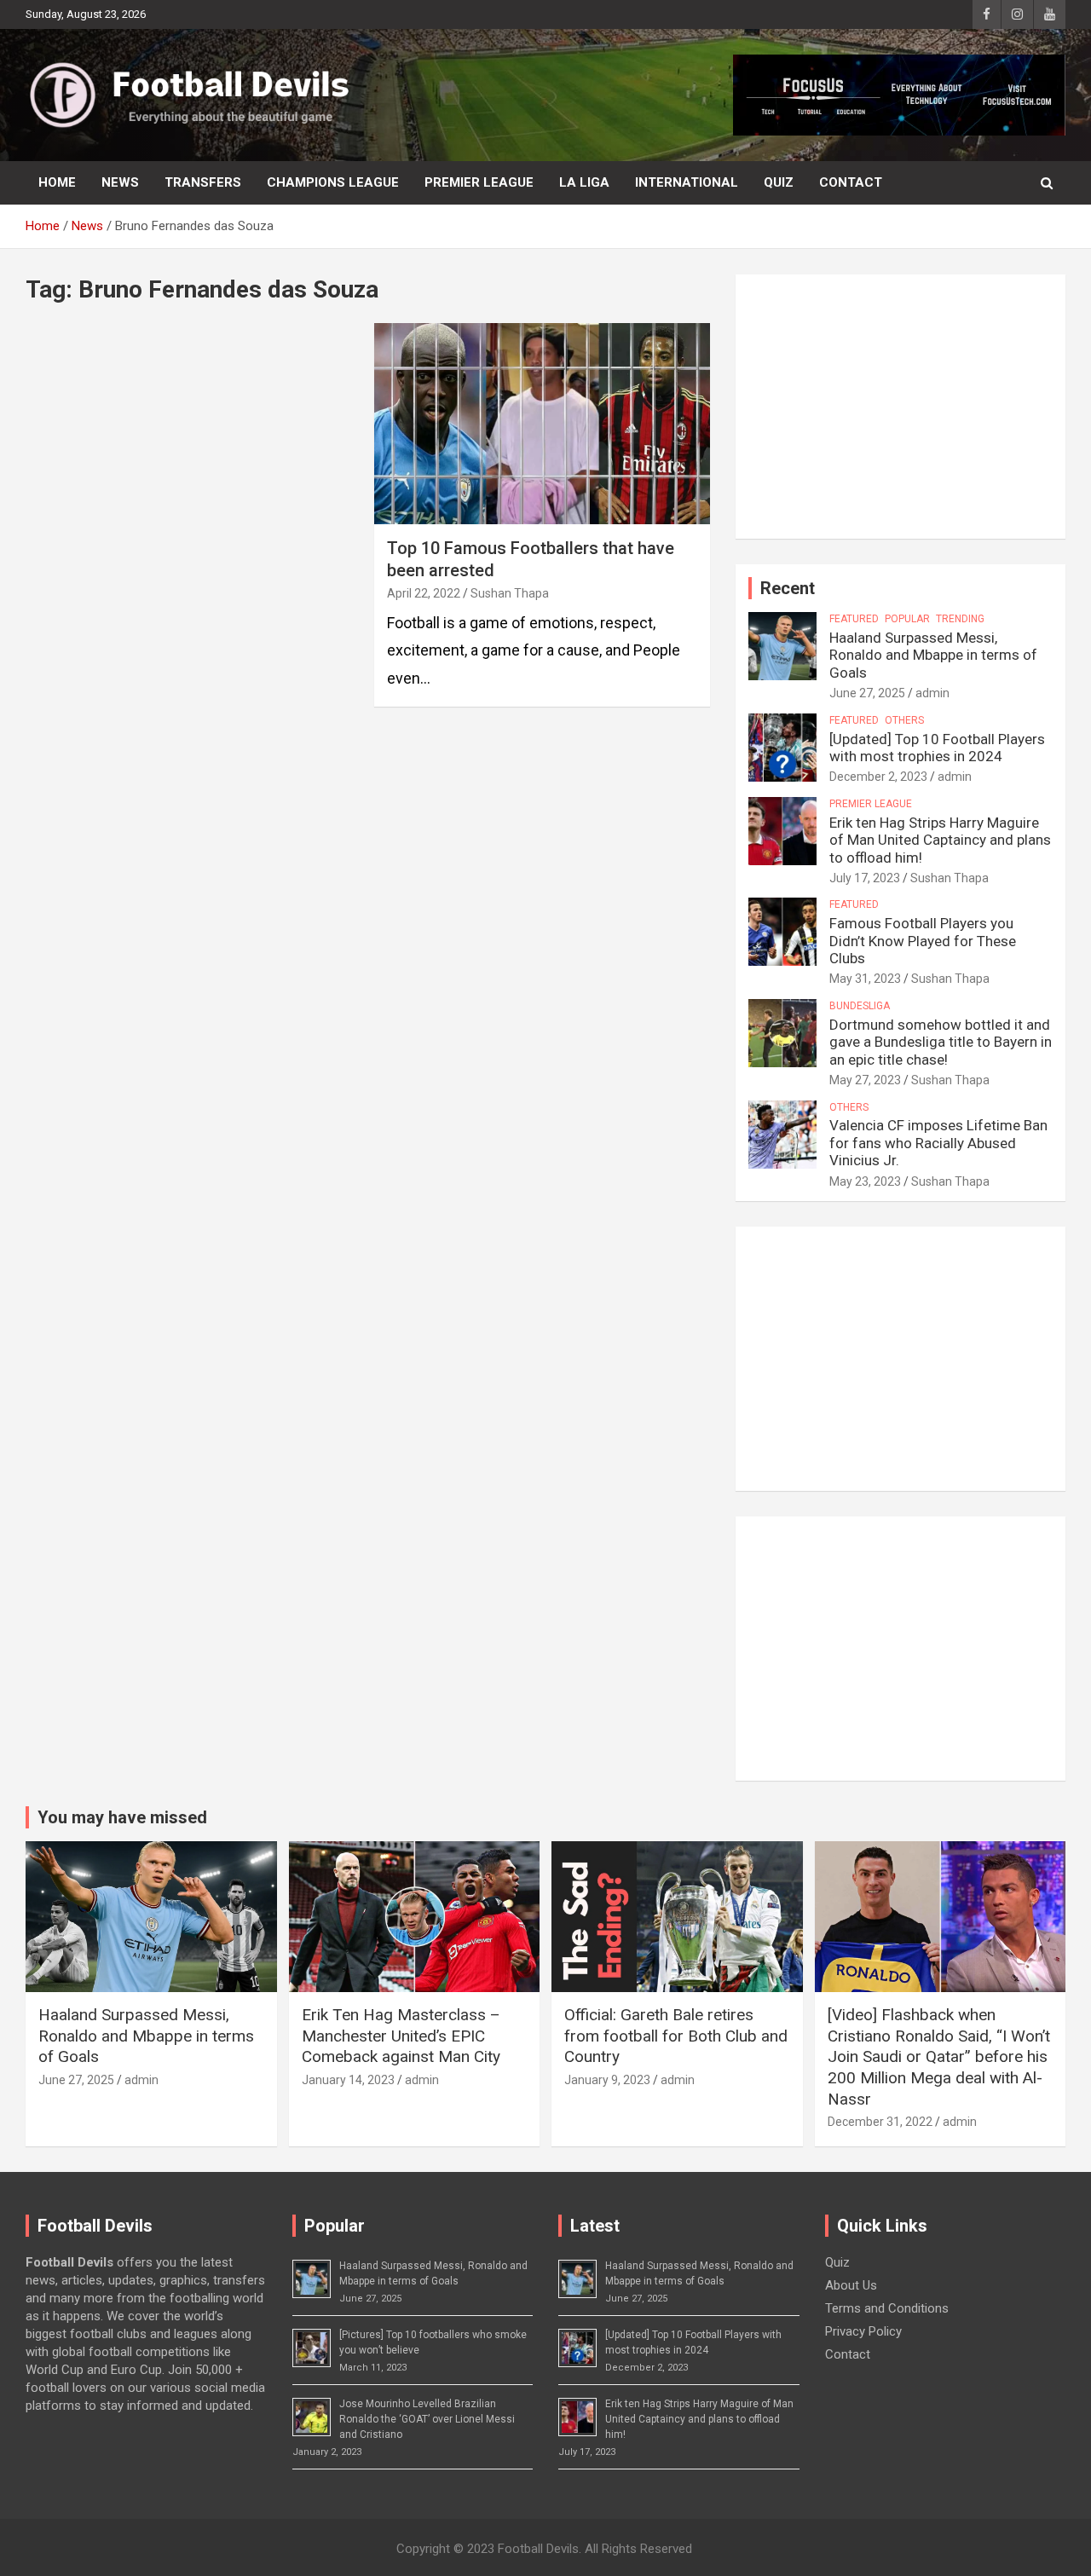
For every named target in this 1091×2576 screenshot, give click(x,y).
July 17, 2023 (865, 878)
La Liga (584, 182)
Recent (788, 588)
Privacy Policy (863, 2331)
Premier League (479, 182)
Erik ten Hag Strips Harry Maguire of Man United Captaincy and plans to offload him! (940, 840)
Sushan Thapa (510, 593)
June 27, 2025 (867, 693)
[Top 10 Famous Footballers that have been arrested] (542, 424)
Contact (851, 182)
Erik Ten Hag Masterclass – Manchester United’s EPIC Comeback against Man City (401, 2036)
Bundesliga (860, 1006)
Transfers (203, 182)
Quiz (779, 182)
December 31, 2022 (880, 2122)
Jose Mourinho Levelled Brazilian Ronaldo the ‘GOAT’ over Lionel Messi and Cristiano (427, 2419)
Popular (907, 619)
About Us (851, 2285)
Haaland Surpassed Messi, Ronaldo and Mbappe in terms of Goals (933, 655)
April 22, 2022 (424, 593)
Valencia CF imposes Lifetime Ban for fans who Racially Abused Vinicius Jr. (938, 1143)
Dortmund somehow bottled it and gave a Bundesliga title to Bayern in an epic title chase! (941, 1042)
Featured (854, 619)
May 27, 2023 (865, 1080)
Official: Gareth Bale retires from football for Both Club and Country (676, 2036)
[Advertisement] (901, 407)
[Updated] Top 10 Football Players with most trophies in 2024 (937, 748)
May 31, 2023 (865, 979)
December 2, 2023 (878, 777)
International (687, 182)
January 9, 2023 (607, 2080)
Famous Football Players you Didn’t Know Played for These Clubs (923, 941)
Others (904, 720)
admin (932, 693)
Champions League (333, 182)
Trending (960, 619)
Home (57, 182)
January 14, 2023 (348, 2080)
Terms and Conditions (887, 2308)
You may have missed (122, 1817)
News (120, 182)
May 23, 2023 (865, 1181)
